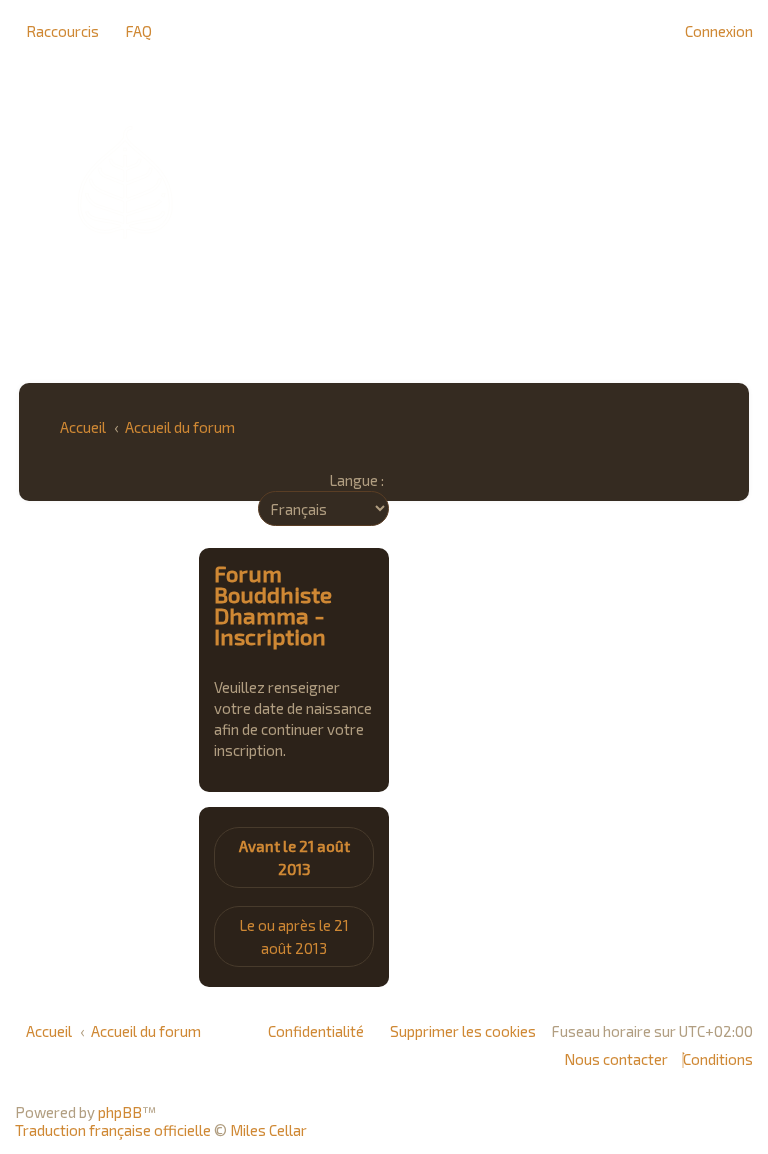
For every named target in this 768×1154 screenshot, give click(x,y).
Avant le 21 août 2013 (294, 857)
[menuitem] (133, 31)
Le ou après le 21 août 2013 (294, 936)
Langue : (356, 480)
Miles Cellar (268, 1130)
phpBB (120, 1112)
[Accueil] (384, 182)
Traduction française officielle (113, 1130)
